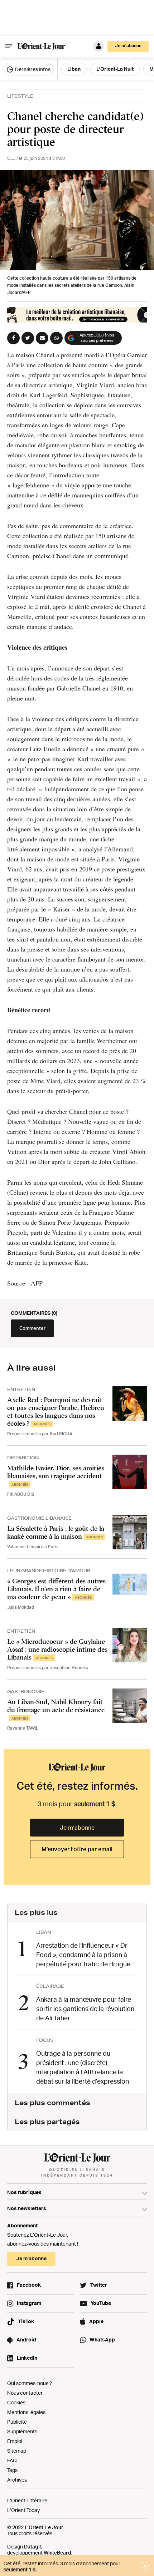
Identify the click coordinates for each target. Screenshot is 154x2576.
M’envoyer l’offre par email (77, 1849)
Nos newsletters (27, 2208)
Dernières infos (32, 69)
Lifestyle (20, 96)
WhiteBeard (57, 2553)
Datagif (33, 2546)
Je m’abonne (77, 1828)
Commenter (32, 1328)
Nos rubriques (24, 2192)
